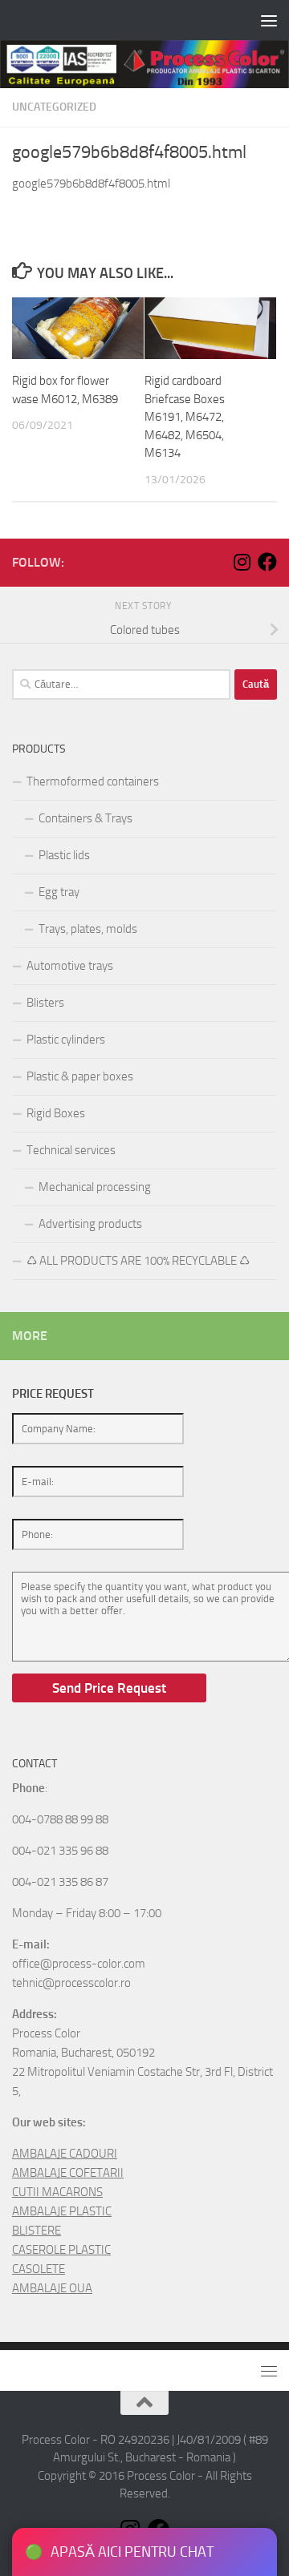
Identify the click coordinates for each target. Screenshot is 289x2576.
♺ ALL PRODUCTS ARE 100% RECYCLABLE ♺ (138, 1261)
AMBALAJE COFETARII (68, 2173)
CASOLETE (39, 2269)
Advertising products (90, 1224)
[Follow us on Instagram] (242, 562)
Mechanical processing (95, 1187)
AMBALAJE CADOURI (65, 2154)
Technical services (71, 1150)
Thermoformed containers (93, 781)
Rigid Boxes (56, 1113)
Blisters (45, 1003)
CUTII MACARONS (57, 2192)
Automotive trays (70, 966)
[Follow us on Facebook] (267, 562)
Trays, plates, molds (88, 929)
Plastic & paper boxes (80, 1076)
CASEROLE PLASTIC (61, 2250)
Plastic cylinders (66, 1040)
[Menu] (269, 20)
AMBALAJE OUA (52, 2288)
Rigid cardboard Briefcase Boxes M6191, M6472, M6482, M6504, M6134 (185, 417)
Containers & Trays (85, 818)
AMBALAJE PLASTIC (62, 2211)
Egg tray (59, 892)
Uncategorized (54, 107)
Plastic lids (64, 855)
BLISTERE (37, 2231)
